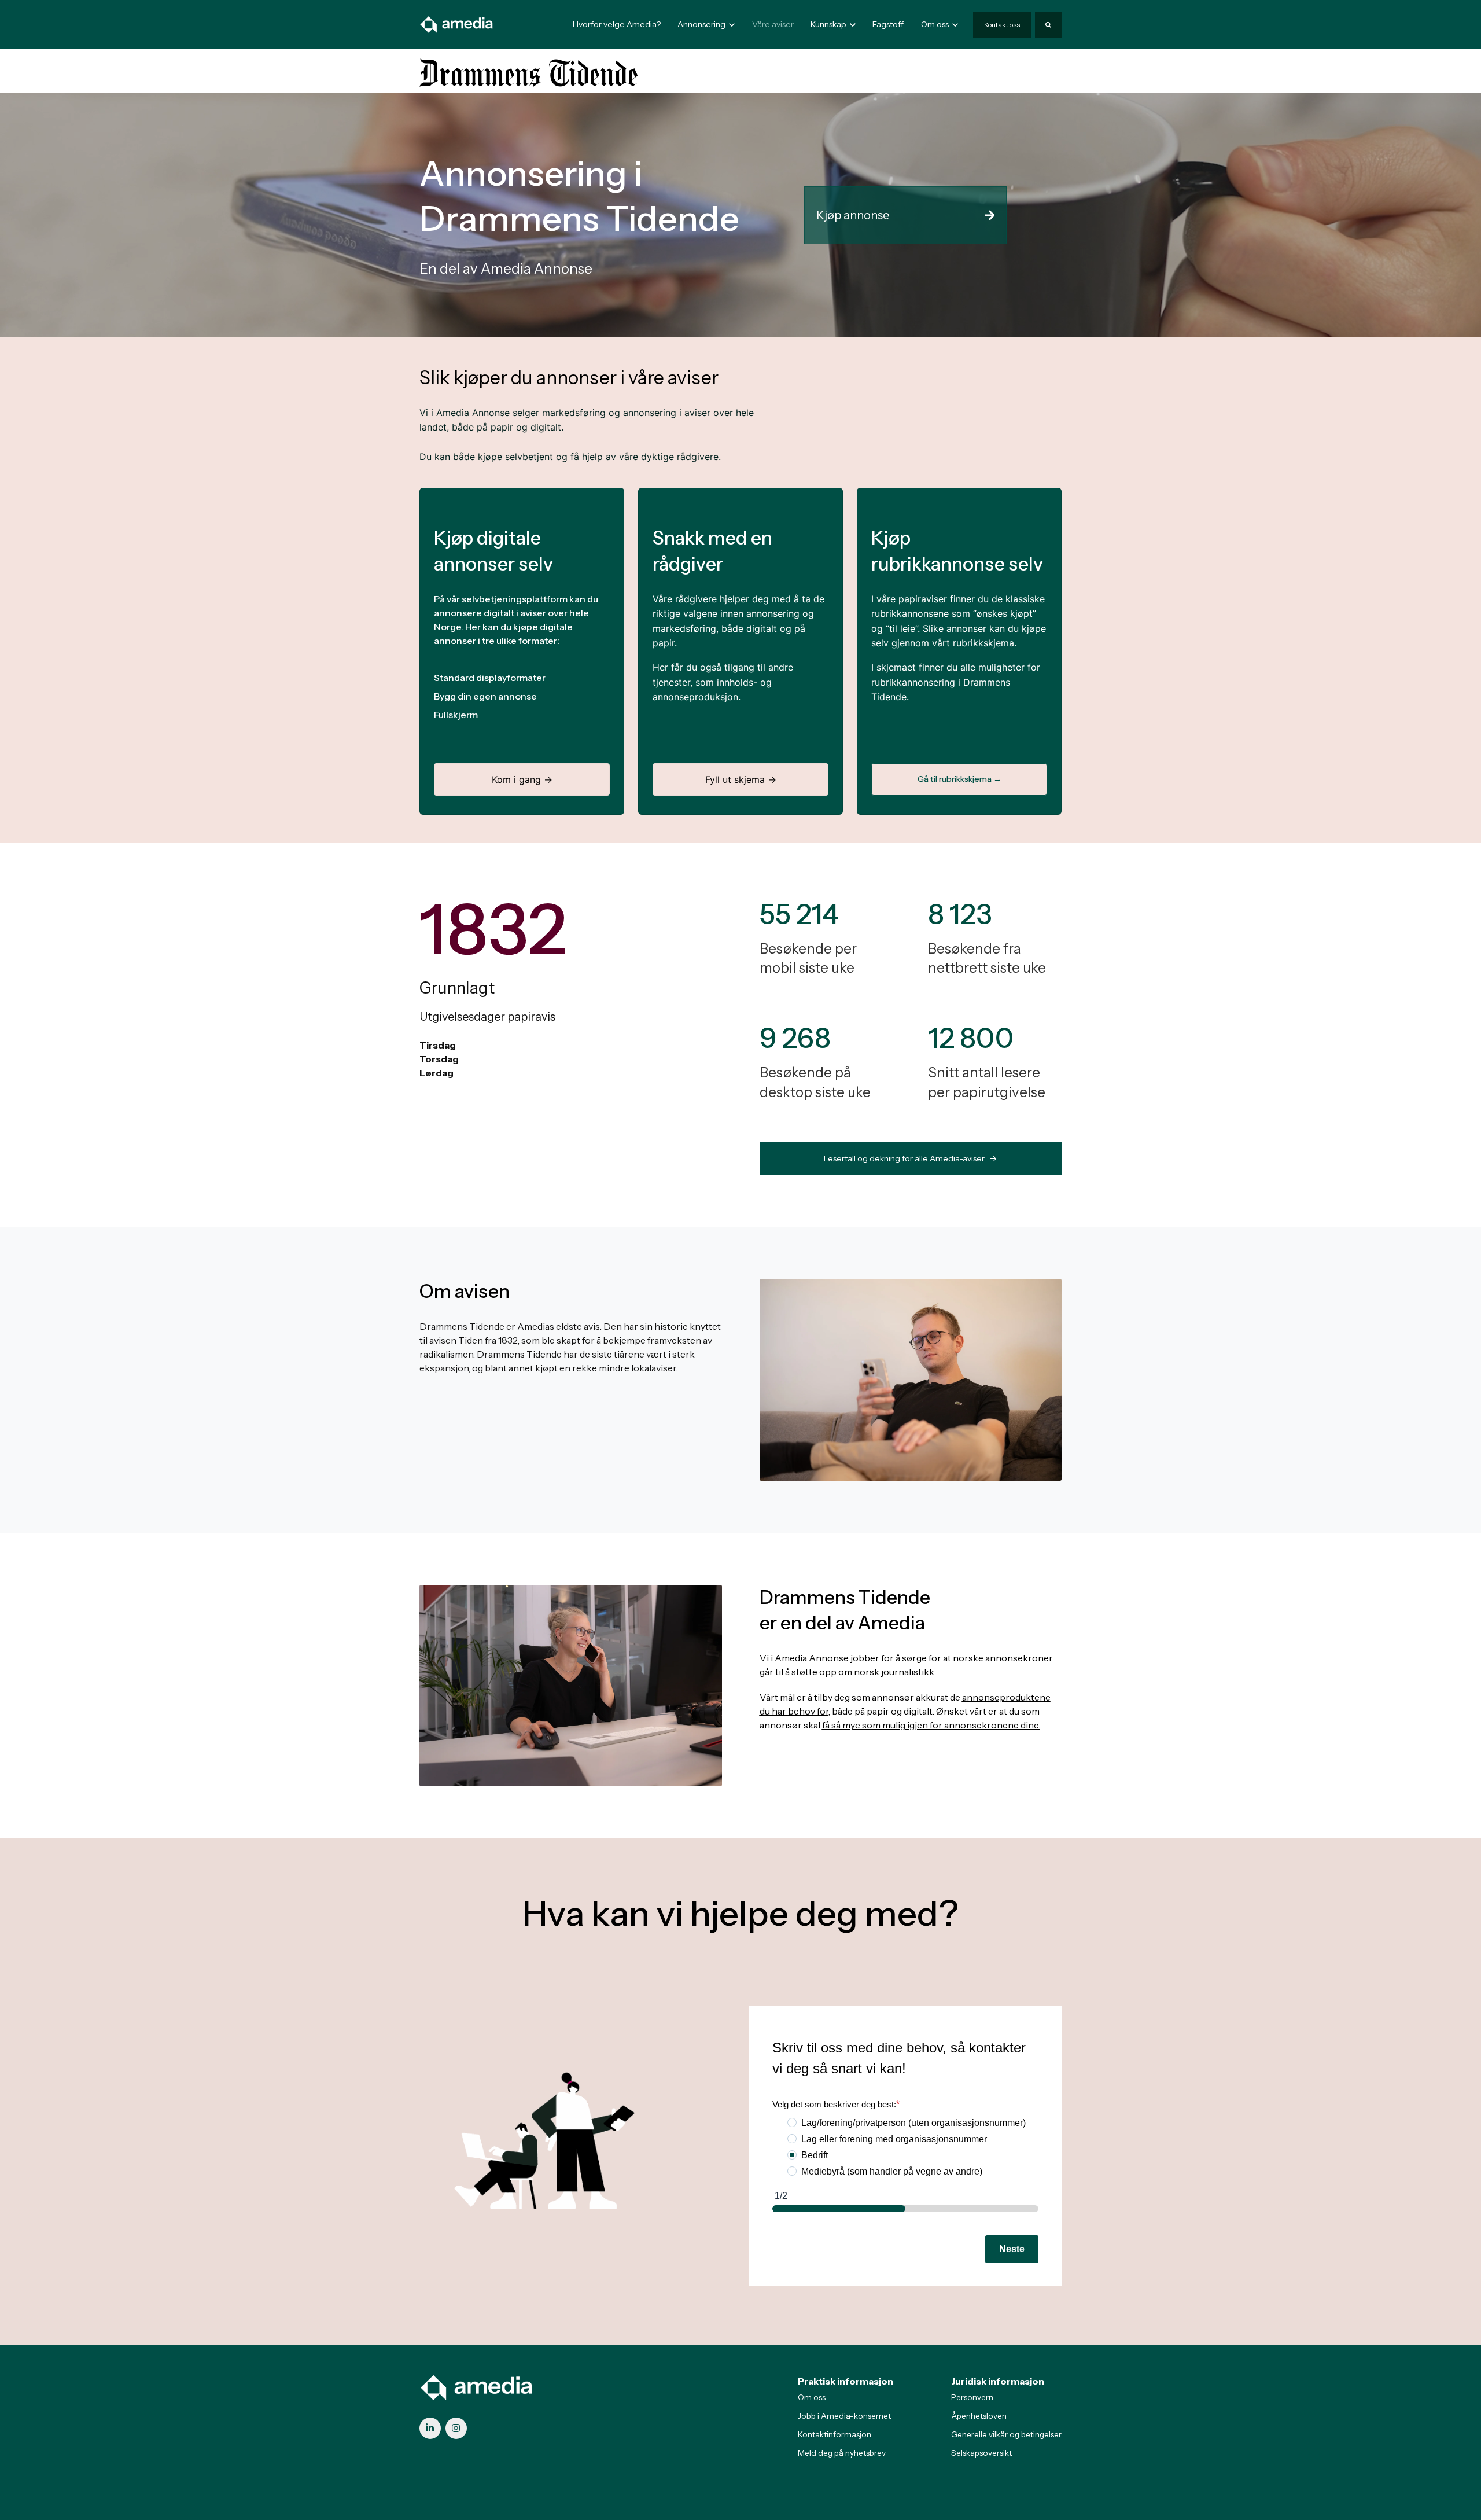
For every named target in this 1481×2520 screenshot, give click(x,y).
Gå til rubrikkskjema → (959, 779)
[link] (457, 24)
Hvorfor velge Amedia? (617, 24)
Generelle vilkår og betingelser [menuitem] (1006, 2434)
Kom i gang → (522, 779)
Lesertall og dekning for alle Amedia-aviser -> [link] (910, 1158)
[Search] (1048, 25)
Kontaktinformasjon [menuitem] (835, 2434)
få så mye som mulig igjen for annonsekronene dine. (931, 1725)
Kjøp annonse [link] (853, 215)
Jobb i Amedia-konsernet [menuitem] (844, 2416)
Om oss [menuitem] (812, 2397)
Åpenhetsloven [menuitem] (979, 2416)
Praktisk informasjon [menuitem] (846, 2381)
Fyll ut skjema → (741, 779)
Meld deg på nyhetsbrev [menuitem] (842, 2453)
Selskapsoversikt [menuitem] (981, 2453)
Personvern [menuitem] (972, 2397)
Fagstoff (888, 24)
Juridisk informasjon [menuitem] (998, 2381)
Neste (1012, 2249)
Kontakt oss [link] (1002, 25)
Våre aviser (773, 24)
